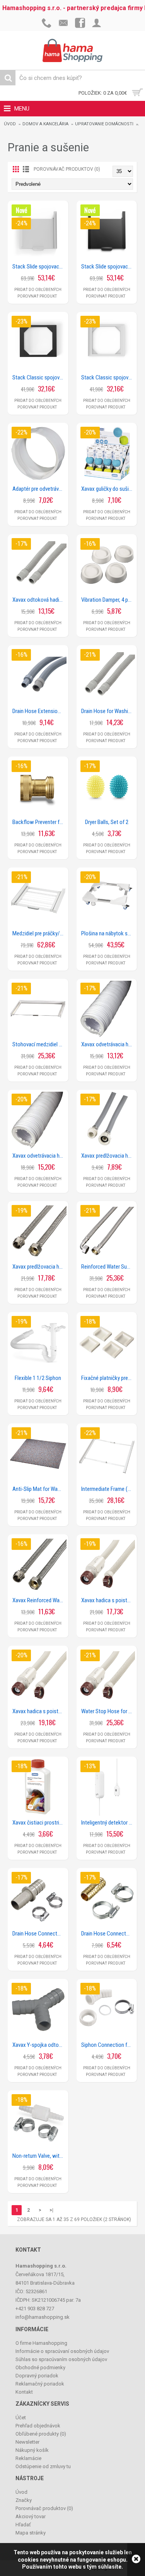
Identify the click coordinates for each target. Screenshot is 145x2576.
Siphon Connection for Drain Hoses (108, 2045)
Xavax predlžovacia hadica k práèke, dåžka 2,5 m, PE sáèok (108, 1156)
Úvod (10, 124)
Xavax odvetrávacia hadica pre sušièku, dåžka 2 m (108, 1044)
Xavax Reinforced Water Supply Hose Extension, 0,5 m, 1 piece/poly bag (39, 1600)
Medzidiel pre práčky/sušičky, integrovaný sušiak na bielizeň (39, 933)
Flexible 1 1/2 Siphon (38, 1378)
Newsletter (27, 2442)
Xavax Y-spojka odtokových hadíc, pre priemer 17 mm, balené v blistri (39, 2045)
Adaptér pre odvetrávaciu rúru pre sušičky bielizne (39, 489)
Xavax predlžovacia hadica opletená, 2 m (39, 1267)
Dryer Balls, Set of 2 (107, 822)
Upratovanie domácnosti (104, 124)
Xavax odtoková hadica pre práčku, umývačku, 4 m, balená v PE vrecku (39, 600)
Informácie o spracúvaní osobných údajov (62, 2351)
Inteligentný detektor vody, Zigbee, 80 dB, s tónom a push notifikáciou (108, 1823)
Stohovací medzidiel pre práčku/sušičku (39, 1044)
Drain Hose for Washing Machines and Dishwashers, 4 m (108, 711)
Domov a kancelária (45, 124)
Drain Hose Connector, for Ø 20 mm (39, 1934)
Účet (21, 2418)
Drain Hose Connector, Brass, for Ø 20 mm (108, 1934)
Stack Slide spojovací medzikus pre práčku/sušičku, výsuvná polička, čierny (108, 267)
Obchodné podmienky (40, 2367)
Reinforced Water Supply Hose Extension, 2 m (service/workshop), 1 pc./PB (108, 1267)
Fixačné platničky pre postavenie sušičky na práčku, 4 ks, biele (108, 1378)
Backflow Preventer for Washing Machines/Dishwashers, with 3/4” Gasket (39, 822)
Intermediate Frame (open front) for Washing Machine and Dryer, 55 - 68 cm (108, 1489)
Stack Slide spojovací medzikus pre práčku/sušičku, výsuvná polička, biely (39, 267)
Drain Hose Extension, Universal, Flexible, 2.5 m (39, 711)
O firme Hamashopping (41, 2343)
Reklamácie (28, 2458)
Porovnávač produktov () (44, 2508)
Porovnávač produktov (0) (67, 169)
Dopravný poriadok (37, 2376)
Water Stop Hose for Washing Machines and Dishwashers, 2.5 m (108, 1711)
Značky (24, 2500)
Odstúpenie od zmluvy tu (43, 2466)
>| (51, 2210)
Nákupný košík (32, 2450)
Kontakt (24, 2392)
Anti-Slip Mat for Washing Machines (39, 1489)
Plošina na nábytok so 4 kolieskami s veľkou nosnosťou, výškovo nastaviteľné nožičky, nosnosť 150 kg (108, 933)
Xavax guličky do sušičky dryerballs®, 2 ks (108, 489)
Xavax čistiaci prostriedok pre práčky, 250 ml (39, 1823)
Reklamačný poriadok (40, 2384)
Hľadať (23, 2525)
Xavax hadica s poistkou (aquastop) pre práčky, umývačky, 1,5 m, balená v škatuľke (39, 1711)
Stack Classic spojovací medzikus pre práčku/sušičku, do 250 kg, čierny (39, 377)
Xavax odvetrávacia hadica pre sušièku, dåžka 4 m (39, 1156)
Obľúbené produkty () (41, 2434)
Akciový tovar (31, 2516)
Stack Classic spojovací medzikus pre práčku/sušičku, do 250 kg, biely (108, 377)
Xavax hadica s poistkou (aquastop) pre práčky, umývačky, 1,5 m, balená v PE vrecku (108, 1600)
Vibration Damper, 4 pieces (108, 600)
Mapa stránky (31, 2533)
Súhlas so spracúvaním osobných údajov (61, 2359)
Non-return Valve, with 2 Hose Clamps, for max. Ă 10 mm (39, 2156)
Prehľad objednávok (38, 2426)
